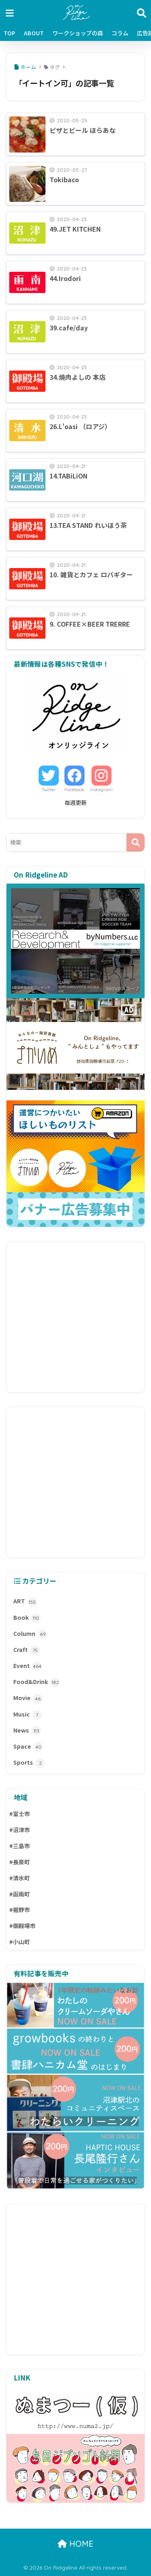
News (26, 1730)
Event (27, 1666)
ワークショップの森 (78, 33)
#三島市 (20, 1846)
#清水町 (20, 1878)
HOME (80, 2544)
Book (26, 1617)
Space (27, 1746)
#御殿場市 (22, 1926)
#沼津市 (20, 1830)
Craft (26, 1649)
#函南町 (20, 1894)
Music (26, 1714)
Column (30, 1633)
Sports (28, 1762)
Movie (27, 1698)
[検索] (135, 842)
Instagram (101, 790)
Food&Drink (36, 1682)
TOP (9, 33)
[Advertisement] (75, 1317)
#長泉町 (20, 1862)
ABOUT (34, 33)
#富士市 (20, 1814)
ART (25, 1601)
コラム (120, 33)
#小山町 (20, 1942)
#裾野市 (20, 1910)
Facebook (74, 790)
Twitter (49, 790)
